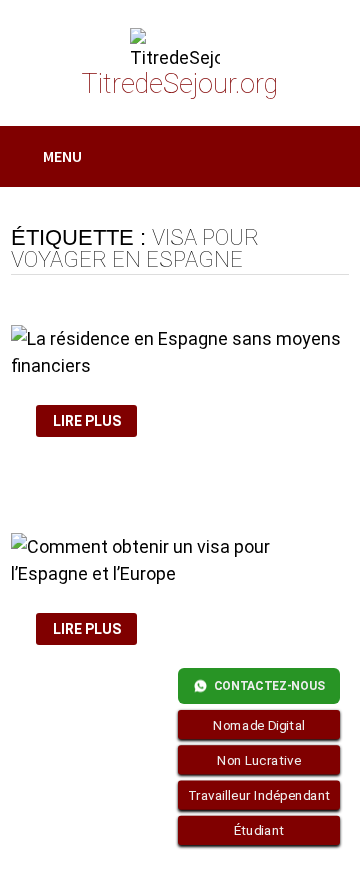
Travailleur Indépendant (259, 795)
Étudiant (259, 831)
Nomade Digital (259, 725)
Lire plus (92, 421)
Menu (62, 156)
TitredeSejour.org (179, 84)
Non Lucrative (259, 760)
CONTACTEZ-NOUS (269, 686)
